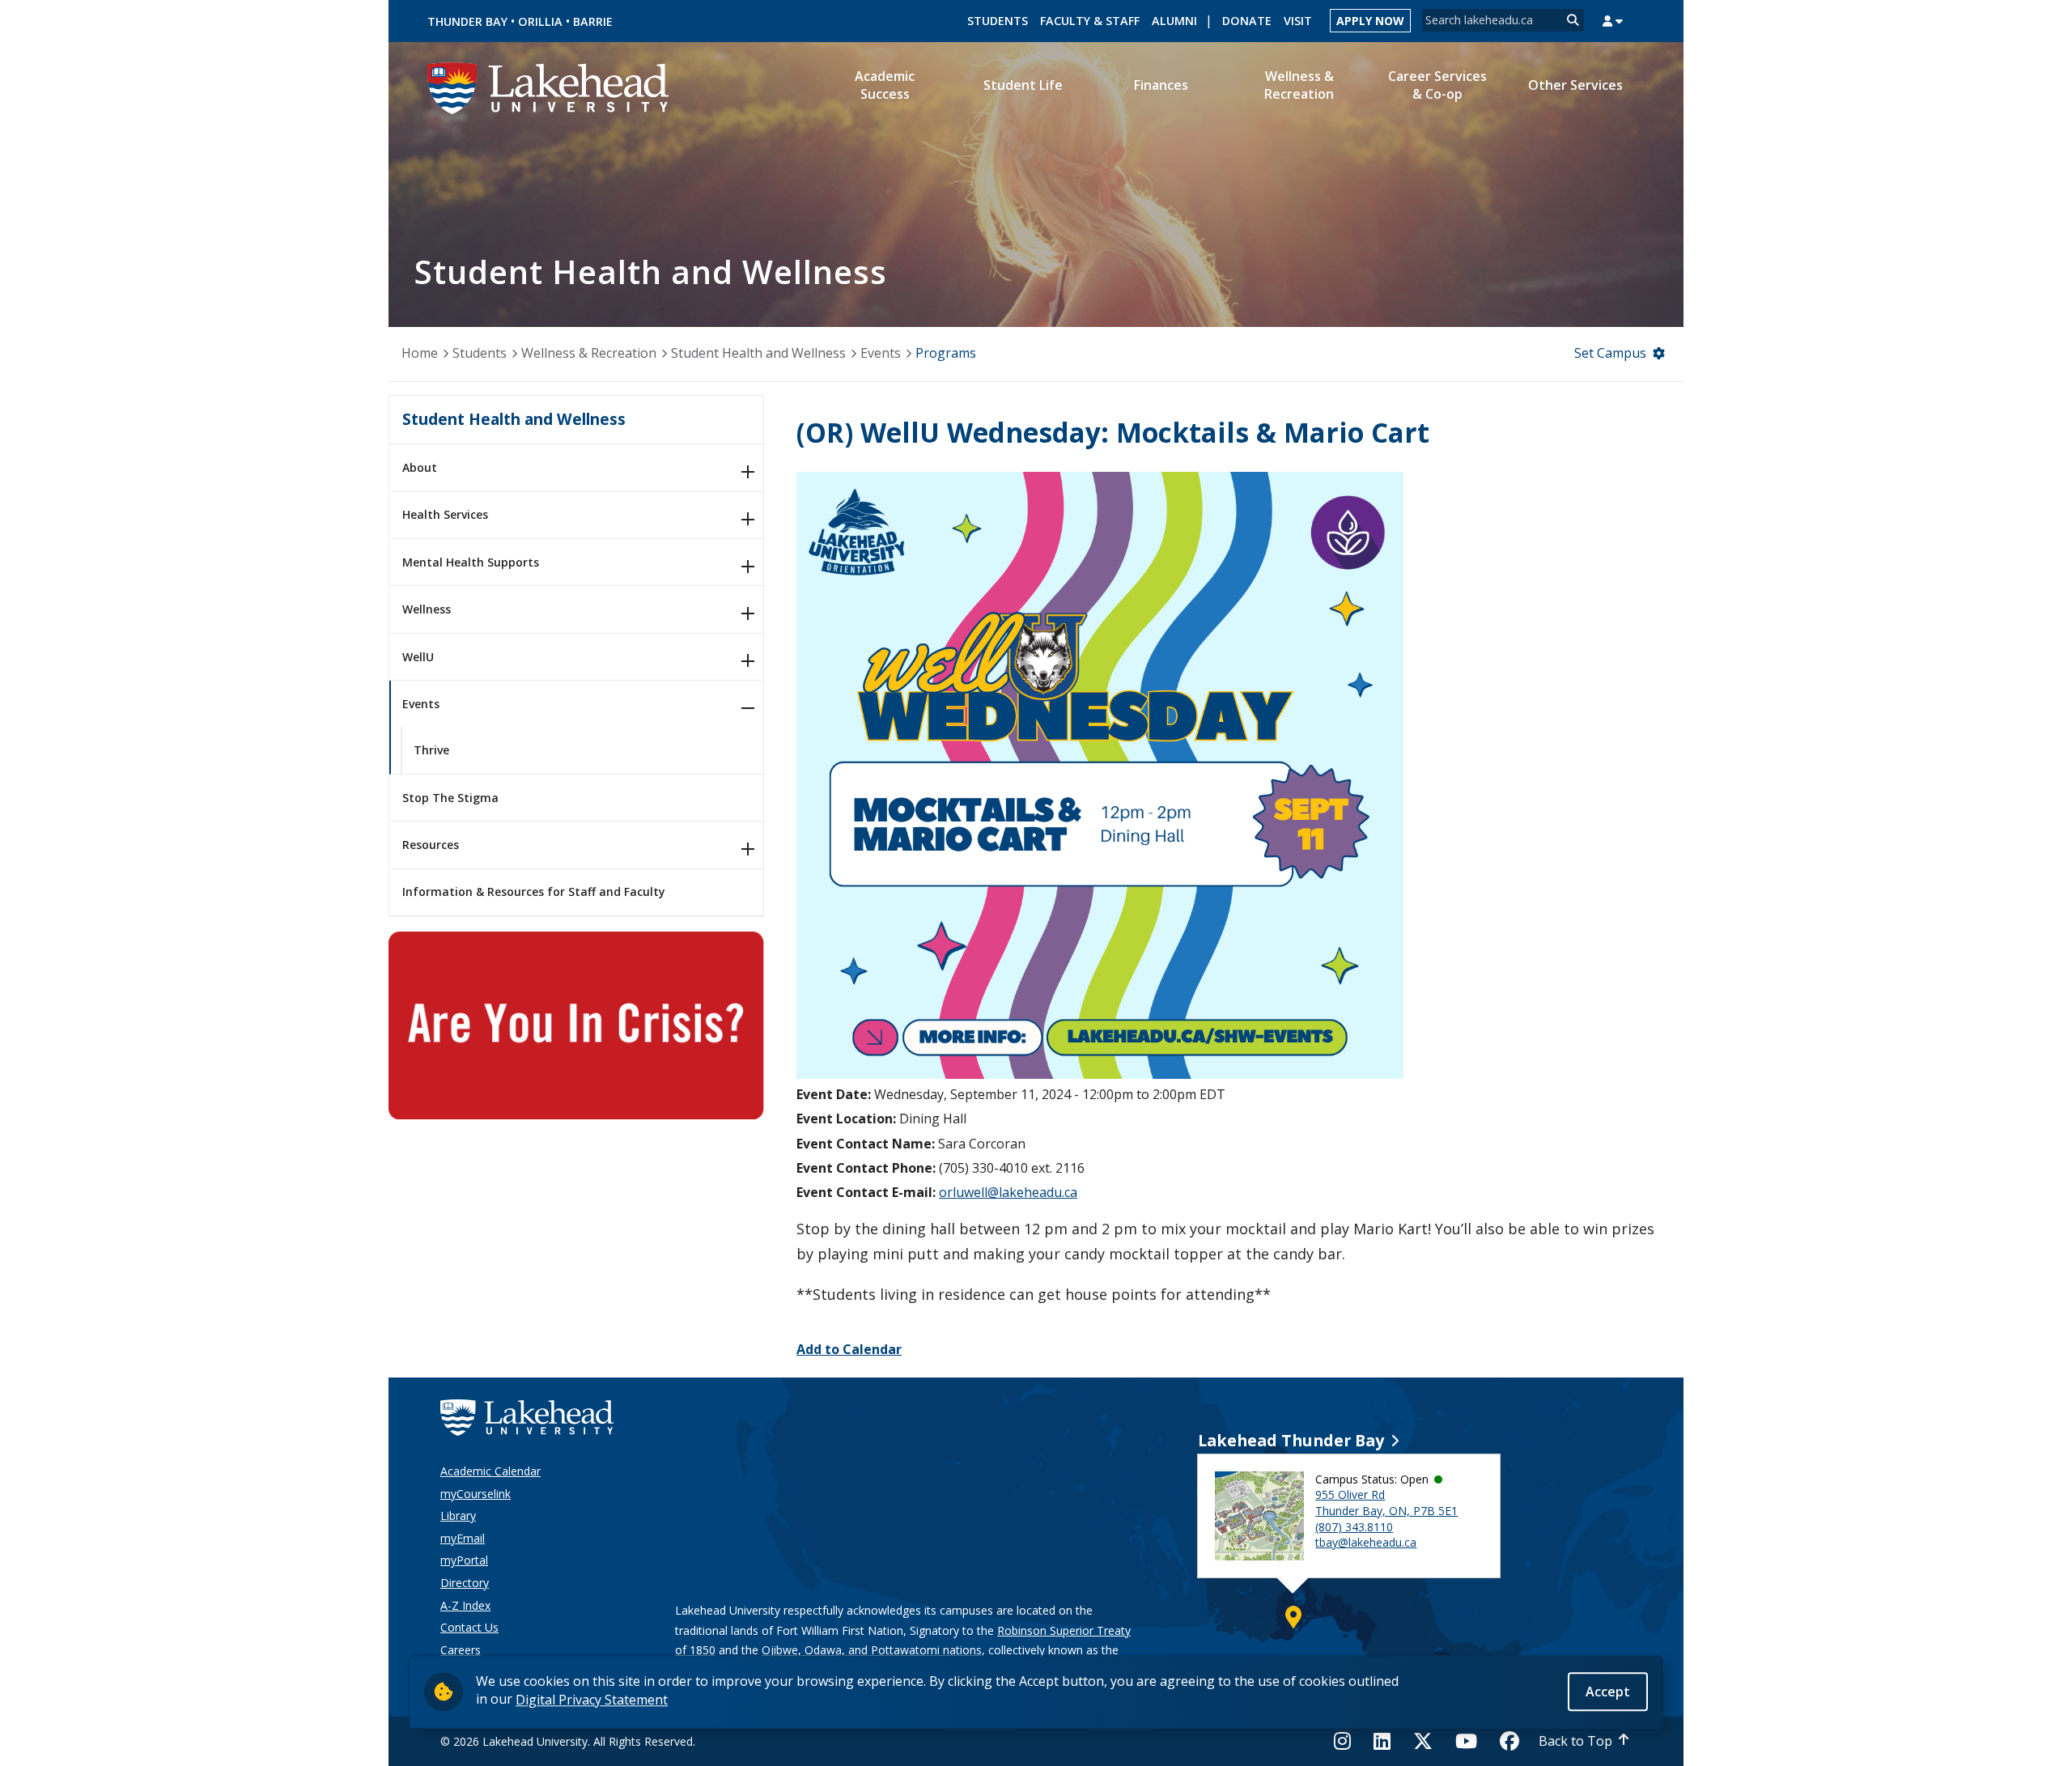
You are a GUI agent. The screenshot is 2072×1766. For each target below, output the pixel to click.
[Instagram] (1347, 1741)
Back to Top (1575, 1741)
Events (881, 353)
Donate (1247, 21)
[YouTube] (1466, 1741)
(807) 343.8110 (1354, 1527)
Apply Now (1370, 21)
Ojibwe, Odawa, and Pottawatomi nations (872, 1650)
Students (998, 21)
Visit (1298, 21)
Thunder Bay (467, 21)
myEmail (463, 1538)
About (420, 467)
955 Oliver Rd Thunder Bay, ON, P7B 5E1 (1386, 1503)
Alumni (1174, 21)
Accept (1608, 1691)
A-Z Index (465, 1605)
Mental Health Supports (471, 562)
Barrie (593, 21)
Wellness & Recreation (589, 353)
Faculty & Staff (1090, 21)
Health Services (445, 514)
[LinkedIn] (1382, 1741)
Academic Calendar (490, 1471)
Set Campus (1610, 353)
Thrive (431, 750)
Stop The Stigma (450, 798)
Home (420, 353)
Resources (431, 845)
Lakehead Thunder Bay (1291, 1440)
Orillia (540, 21)
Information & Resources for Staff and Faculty (534, 891)
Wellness (427, 609)
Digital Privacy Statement (592, 1699)
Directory (465, 1583)
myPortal (464, 1560)
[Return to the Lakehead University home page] (549, 87)
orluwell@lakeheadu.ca (1008, 1192)
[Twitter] (1423, 1741)
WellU (418, 657)
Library (458, 1516)
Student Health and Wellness (758, 353)
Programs (946, 353)
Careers (461, 1650)
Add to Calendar (849, 1349)
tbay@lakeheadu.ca (1366, 1542)
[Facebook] (1509, 1741)
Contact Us (469, 1627)
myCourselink (476, 1494)
